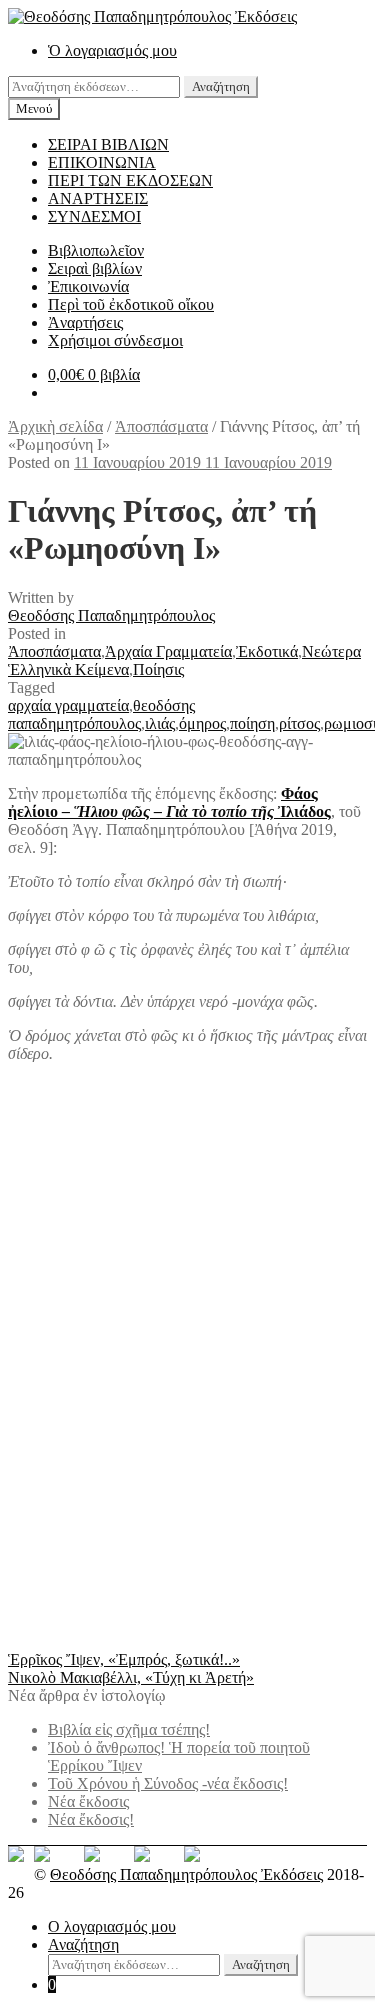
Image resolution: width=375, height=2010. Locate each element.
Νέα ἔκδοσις (88, 1801)
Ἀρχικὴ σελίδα (55, 426)
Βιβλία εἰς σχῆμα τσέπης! (129, 1729)
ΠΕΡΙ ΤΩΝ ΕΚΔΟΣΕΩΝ (130, 180)
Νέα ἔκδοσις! (91, 1819)
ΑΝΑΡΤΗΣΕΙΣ (98, 198)
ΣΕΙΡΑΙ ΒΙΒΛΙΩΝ (108, 144)
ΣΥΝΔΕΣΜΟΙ (94, 216)
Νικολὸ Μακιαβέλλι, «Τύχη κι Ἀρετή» (131, 1677)
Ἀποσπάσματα (161, 426)
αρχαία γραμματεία (68, 705)
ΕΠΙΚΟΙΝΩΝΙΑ (102, 162)
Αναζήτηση (221, 86)
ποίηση (252, 723)
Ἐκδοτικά (267, 651)
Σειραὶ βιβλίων (95, 268)
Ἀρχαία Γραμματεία (168, 651)
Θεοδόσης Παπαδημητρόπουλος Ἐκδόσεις (186, 1874)
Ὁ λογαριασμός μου (112, 50)
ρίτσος (299, 723)
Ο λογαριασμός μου (112, 1926)
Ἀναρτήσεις (85, 322)
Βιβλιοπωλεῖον (96, 250)
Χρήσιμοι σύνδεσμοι (115, 340)
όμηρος (202, 723)
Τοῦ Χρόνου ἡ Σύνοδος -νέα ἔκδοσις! (168, 1783)
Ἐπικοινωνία (88, 286)
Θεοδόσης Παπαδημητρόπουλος (111, 615)
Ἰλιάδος (304, 811)
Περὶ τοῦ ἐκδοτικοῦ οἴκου (131, 304)
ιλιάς (160, 723)
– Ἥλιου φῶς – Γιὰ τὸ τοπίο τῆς (168, 811)
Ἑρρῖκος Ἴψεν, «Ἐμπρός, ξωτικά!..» (124, 1659)
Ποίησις (158, 669)
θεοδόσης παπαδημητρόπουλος (101, 714)
